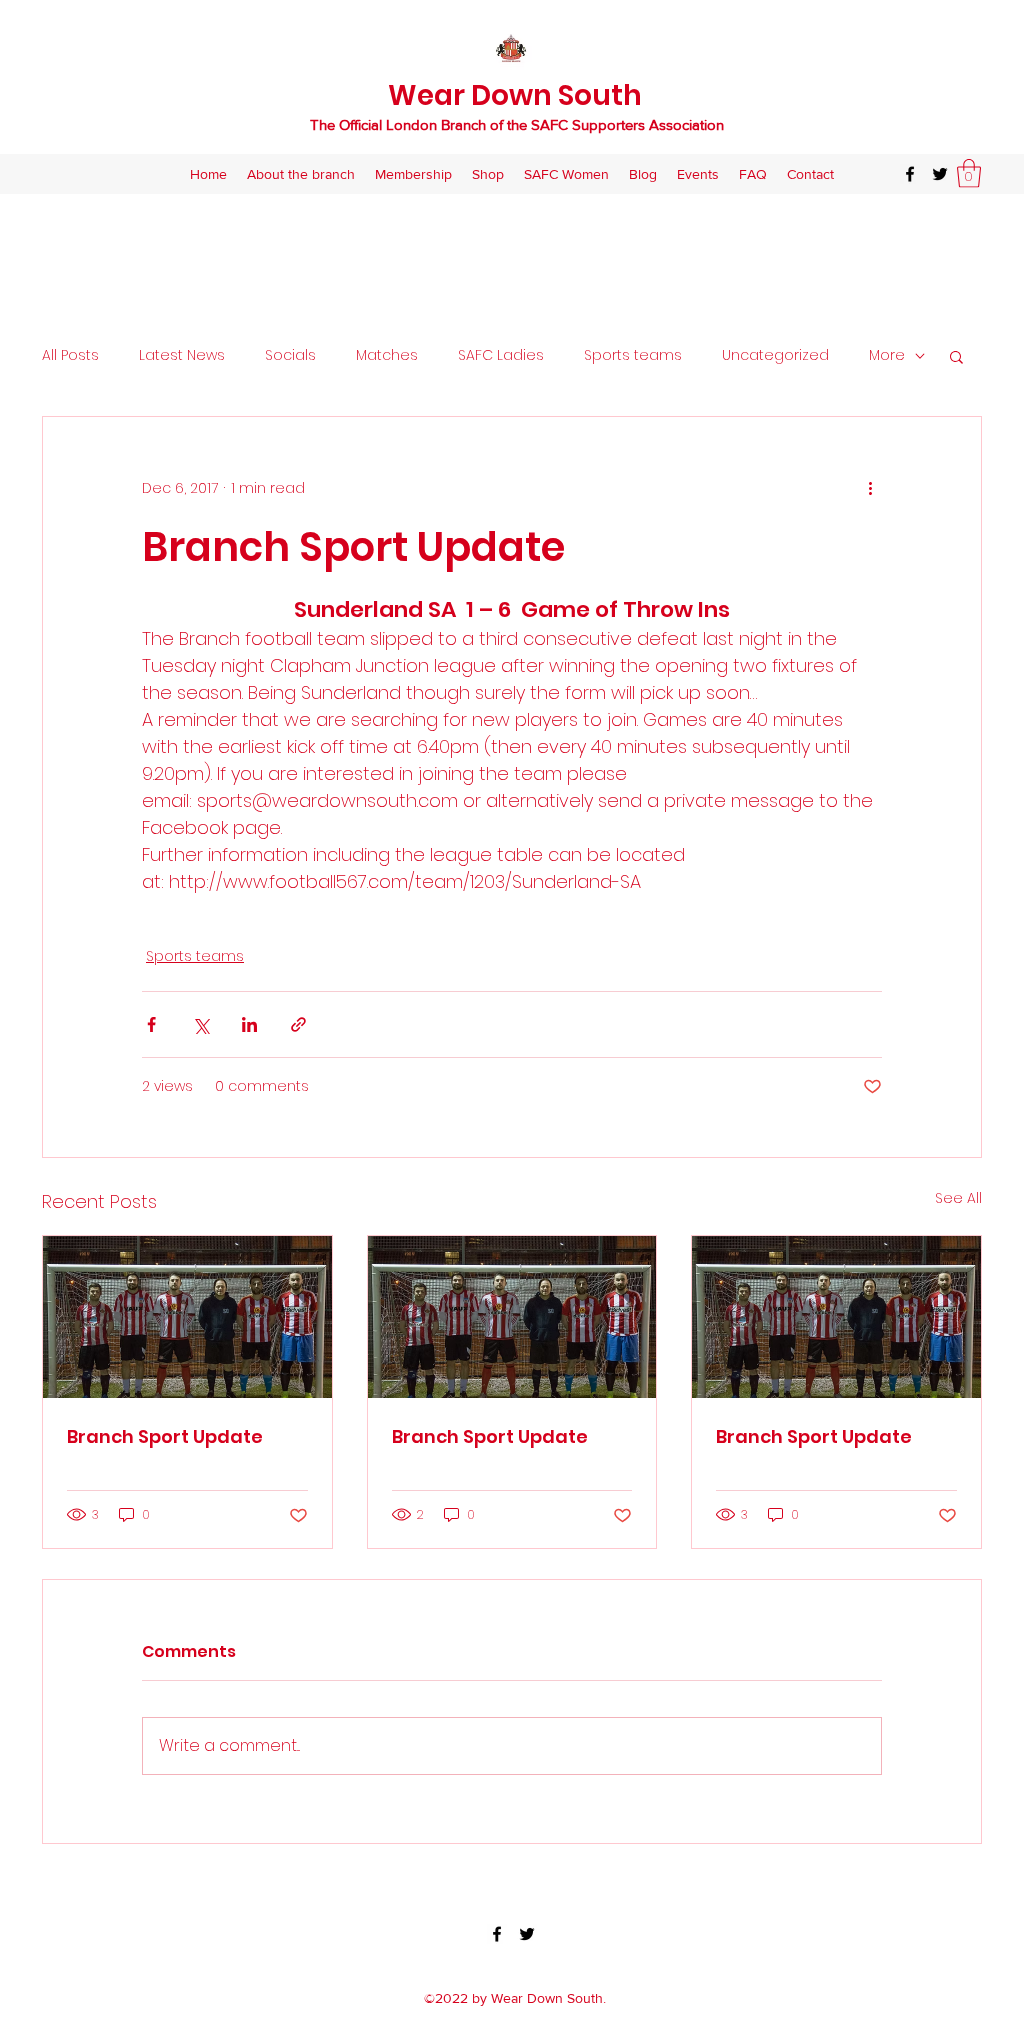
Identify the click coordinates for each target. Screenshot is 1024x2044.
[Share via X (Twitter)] (200, 1024)
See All (958, 1198)
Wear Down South (515, 95)
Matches (387, 355)
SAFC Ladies (501, 355)
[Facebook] (910, 174)
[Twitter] (940, 174)
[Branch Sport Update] (187, 1317)
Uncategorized (775, 355)
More (887, 355)
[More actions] (870, 489)
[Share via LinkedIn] (249, 1024)
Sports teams (633, 355)
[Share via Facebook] (151, 1024)
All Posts (70, 355)
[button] (969, 173)
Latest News (182, 355)
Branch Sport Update (165, 1436)
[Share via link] (298, 1024)
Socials (290, 355)
